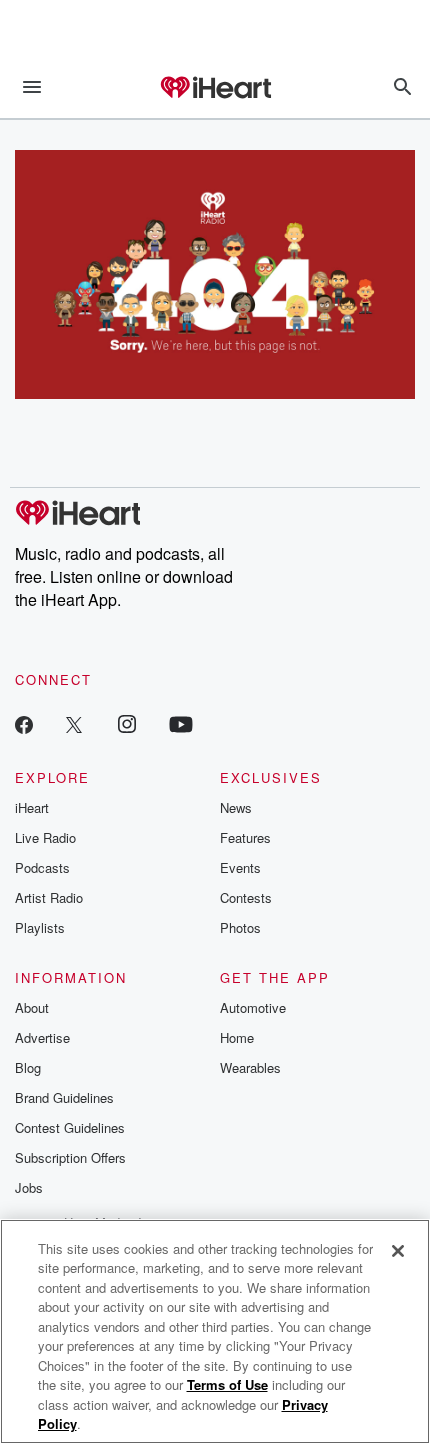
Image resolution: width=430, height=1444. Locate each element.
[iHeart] (215, 89)
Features (245, 837)
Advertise (42, 1037)
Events (240, 867)
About (32, 1007)
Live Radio (45, 837)
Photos (240, 927)
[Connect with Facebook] (24, 723)
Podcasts (42, 867)
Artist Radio (49, 897)
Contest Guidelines (70, 1127)
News (236, 807)
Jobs (29, 1187)
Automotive (253, 1007)
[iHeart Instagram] (127, 723)
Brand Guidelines (64, 1097)
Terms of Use (227, 1384)
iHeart (32, 807)
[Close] (398, 1251)
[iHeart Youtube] (181, 723)
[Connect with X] (74, 723)
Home (237, 1037)
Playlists (40, 927)
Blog (28, 1067)
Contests (246, 897)
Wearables (250, 1067)
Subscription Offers (70, 1157)
